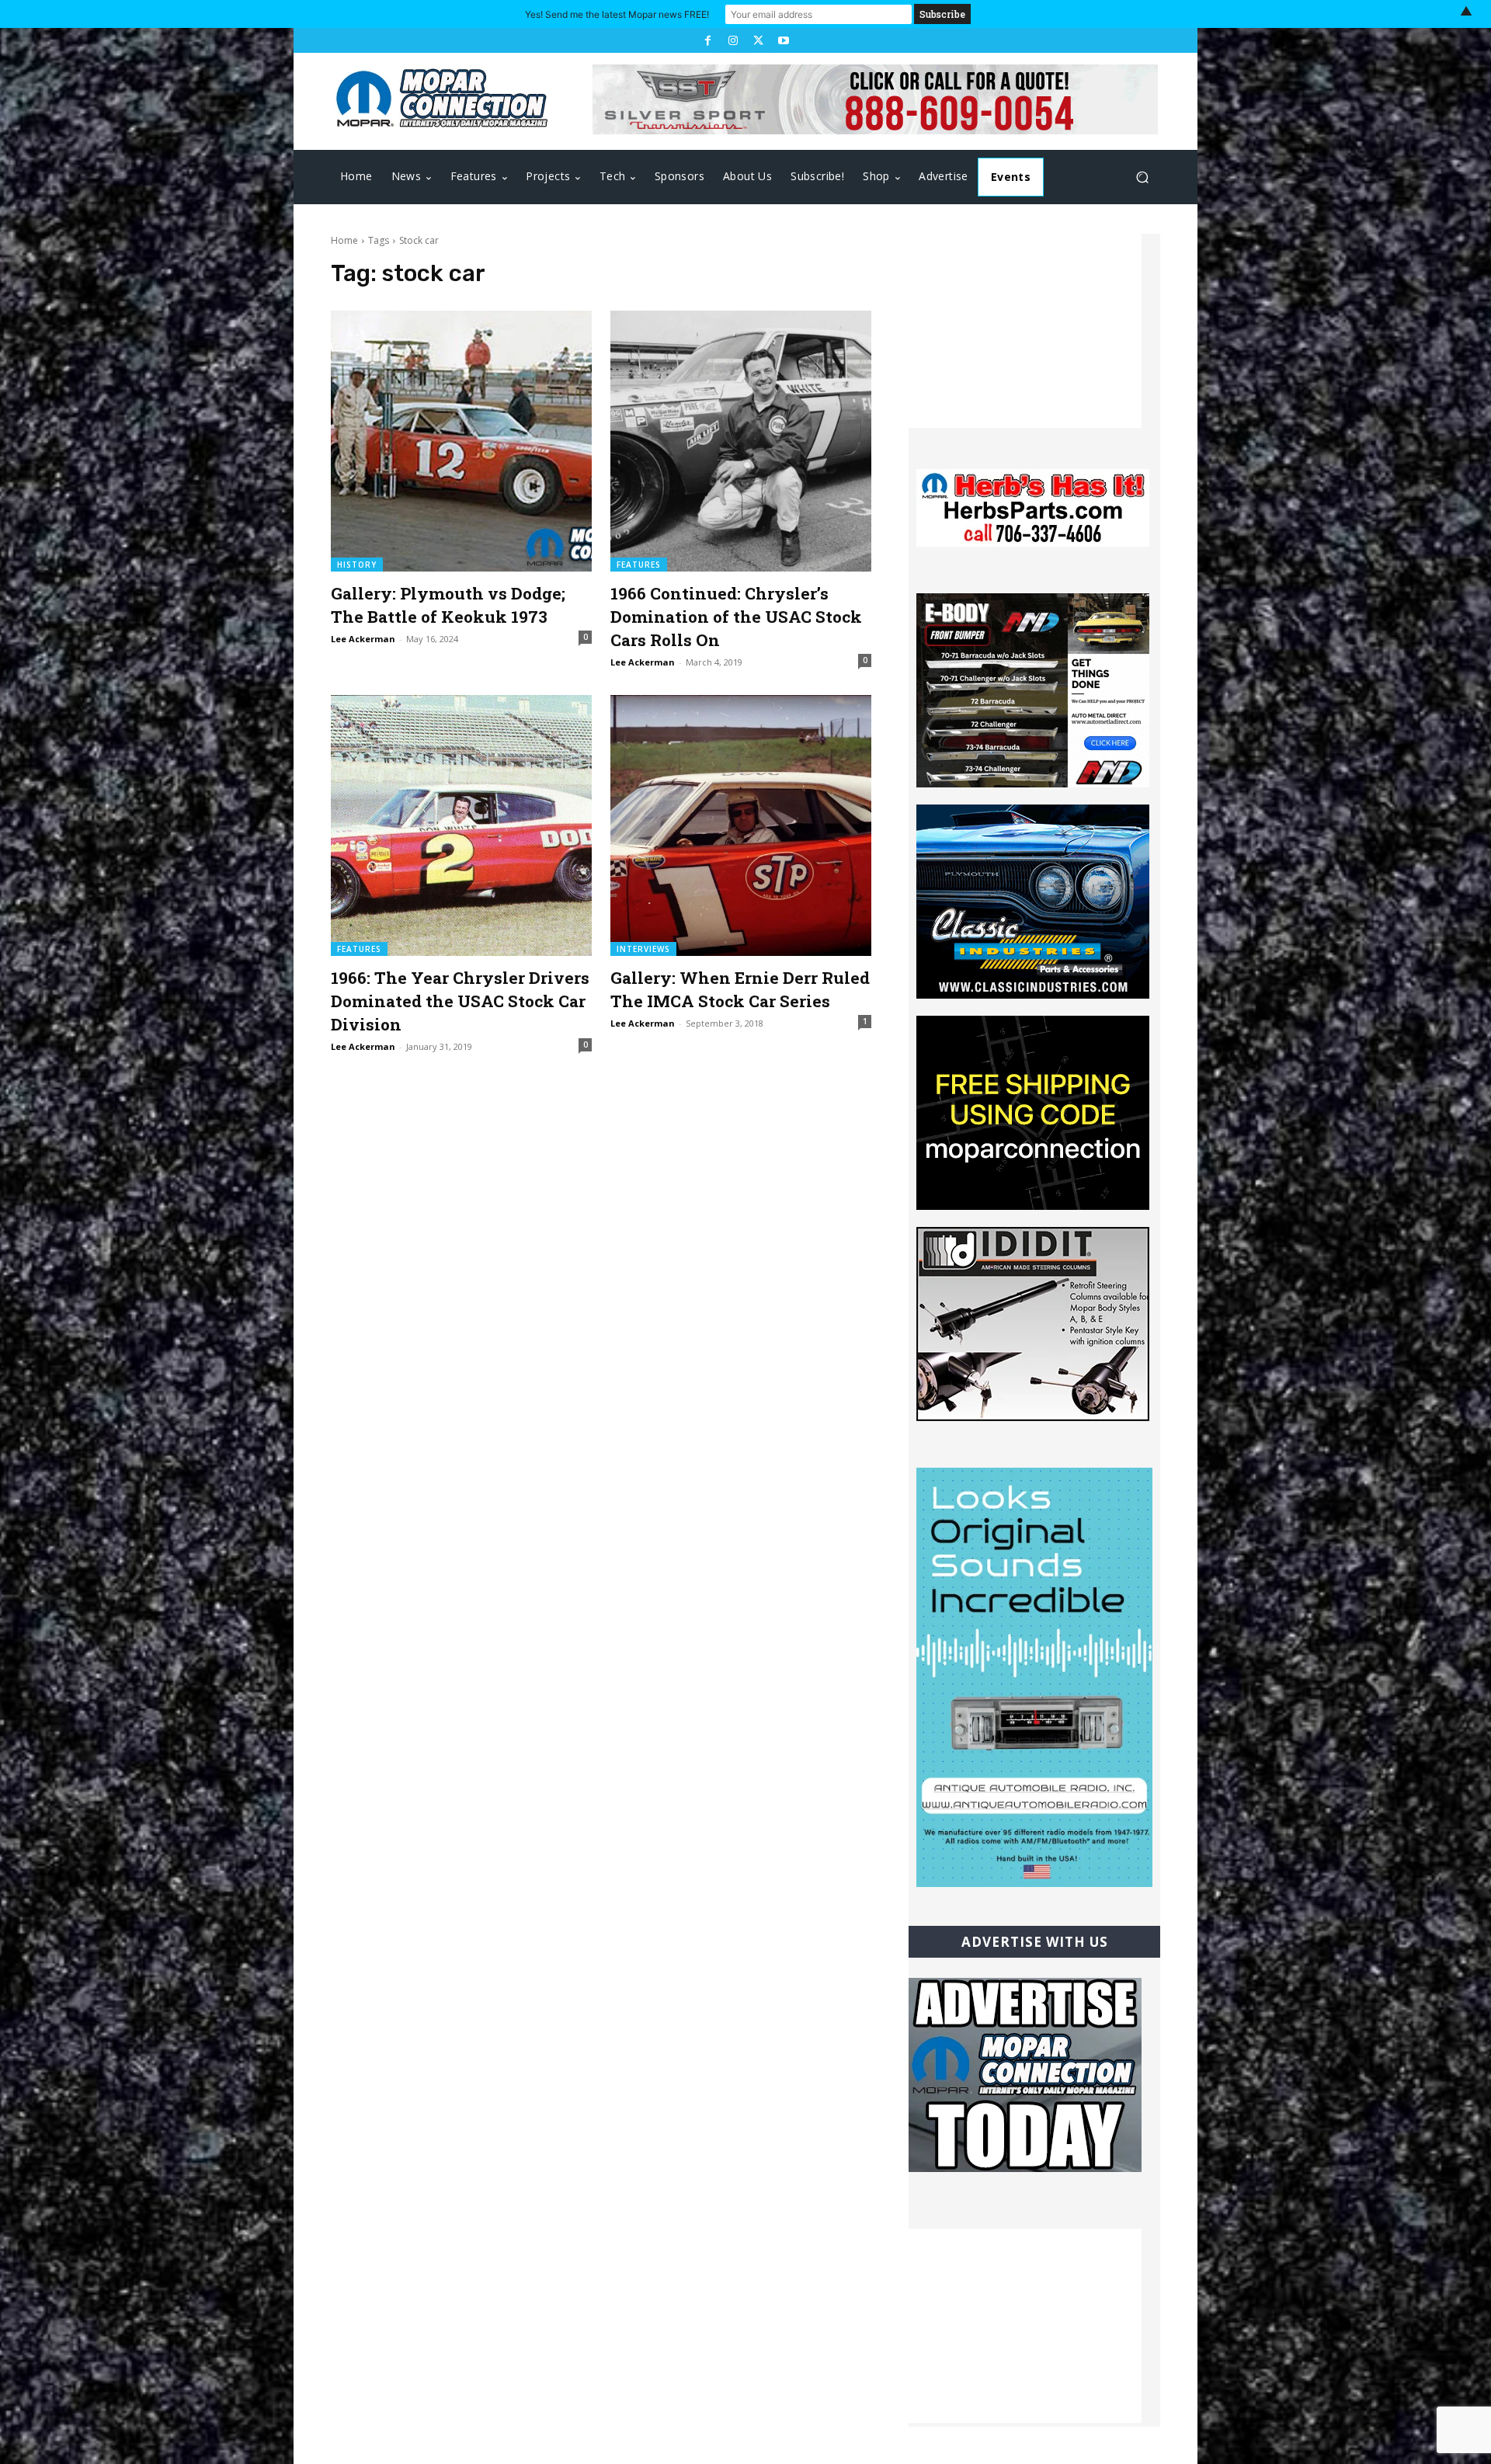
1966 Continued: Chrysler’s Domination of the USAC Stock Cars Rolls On (736, 617)
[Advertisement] (1025, 331)
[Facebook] (707, 40)
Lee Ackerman (363, 639)
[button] (1142, 177)
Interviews (643, 949)
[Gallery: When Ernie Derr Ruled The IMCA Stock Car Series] (741, 825)
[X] (758, 40)
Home (344, 240)
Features (639, 565)
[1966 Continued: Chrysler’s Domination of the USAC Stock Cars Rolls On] (741, 441)
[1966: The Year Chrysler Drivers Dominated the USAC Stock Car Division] (461, 825)
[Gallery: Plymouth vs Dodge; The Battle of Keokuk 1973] (461, 441)
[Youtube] (783, 40)
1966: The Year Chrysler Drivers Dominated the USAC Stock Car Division (460, 1001)
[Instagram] (733, 40)
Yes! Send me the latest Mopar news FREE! (617, 14)
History (357, 565)
